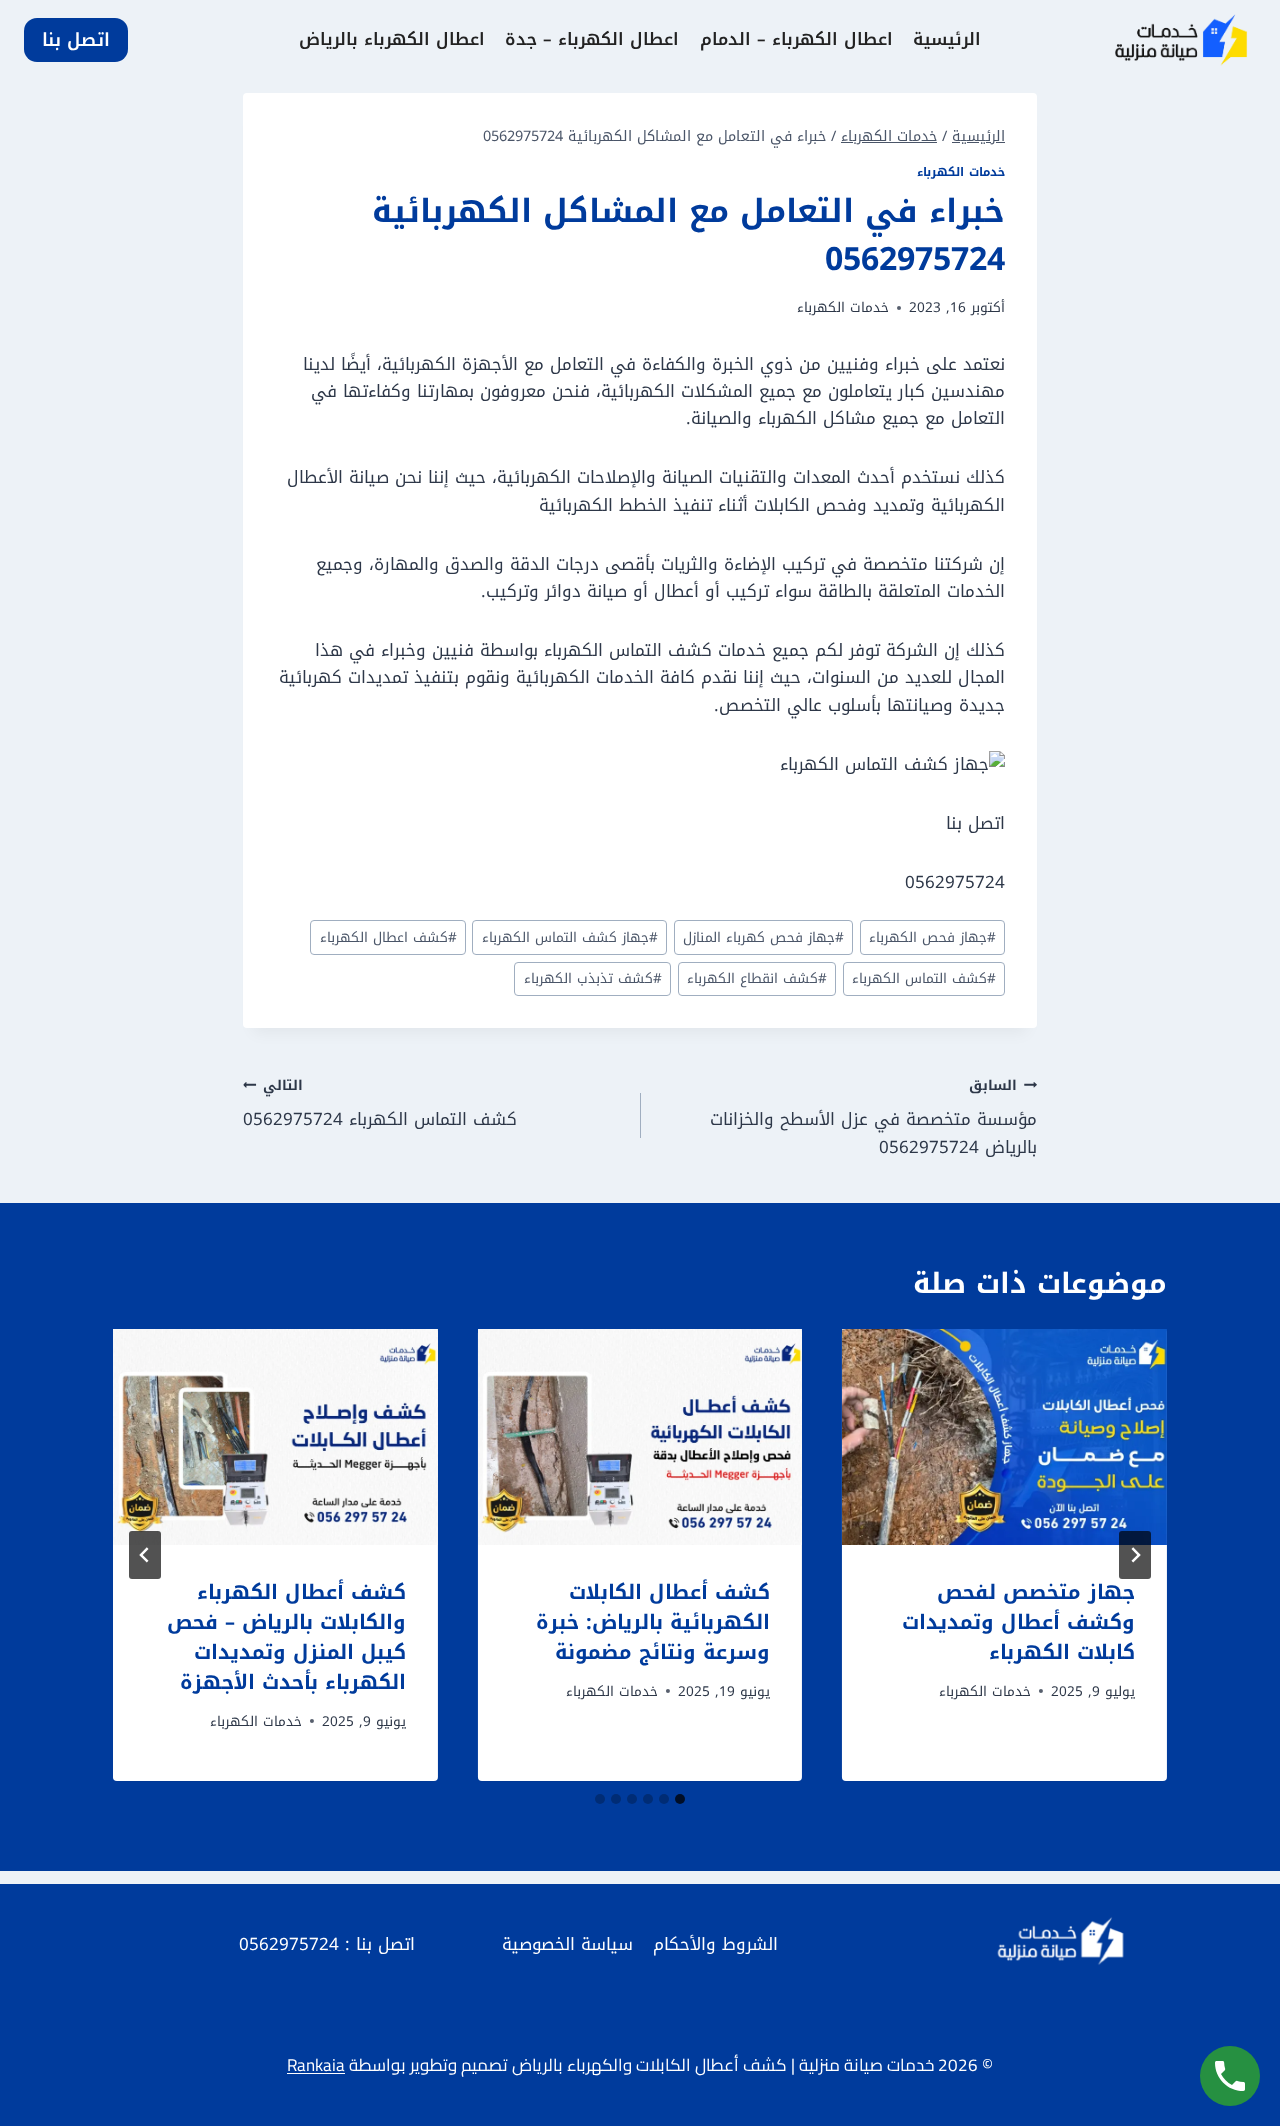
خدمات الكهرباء (961, 172)
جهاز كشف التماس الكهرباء (570, 937)
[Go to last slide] (1135, 1555)
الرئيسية (947, 39)
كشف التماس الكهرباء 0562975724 (380, 1103)
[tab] (680, 1799)
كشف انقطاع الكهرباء (757, 978)
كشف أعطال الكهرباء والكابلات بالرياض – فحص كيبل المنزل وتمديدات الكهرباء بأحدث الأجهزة (286, 1637)
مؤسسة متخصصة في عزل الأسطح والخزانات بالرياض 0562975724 (873, 1117)
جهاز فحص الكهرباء (932, 937)
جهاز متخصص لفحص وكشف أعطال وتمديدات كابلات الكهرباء (1018, 1622)
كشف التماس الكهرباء (924, 978)
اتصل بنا (76, 40)
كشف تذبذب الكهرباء (593, 978)
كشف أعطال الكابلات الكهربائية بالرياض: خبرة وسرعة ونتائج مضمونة (653, 1622)
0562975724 (289, 1944)
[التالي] (145, 1555)
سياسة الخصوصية (567, 1944)
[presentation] (1004, 1437)
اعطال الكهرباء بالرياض (392, 39)
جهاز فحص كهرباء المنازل (763, 937)
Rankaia (316, 2065)
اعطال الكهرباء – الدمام (796, 39)
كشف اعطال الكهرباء (388, 937)
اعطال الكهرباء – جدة (592, 39)
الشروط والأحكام (715, 1944)
